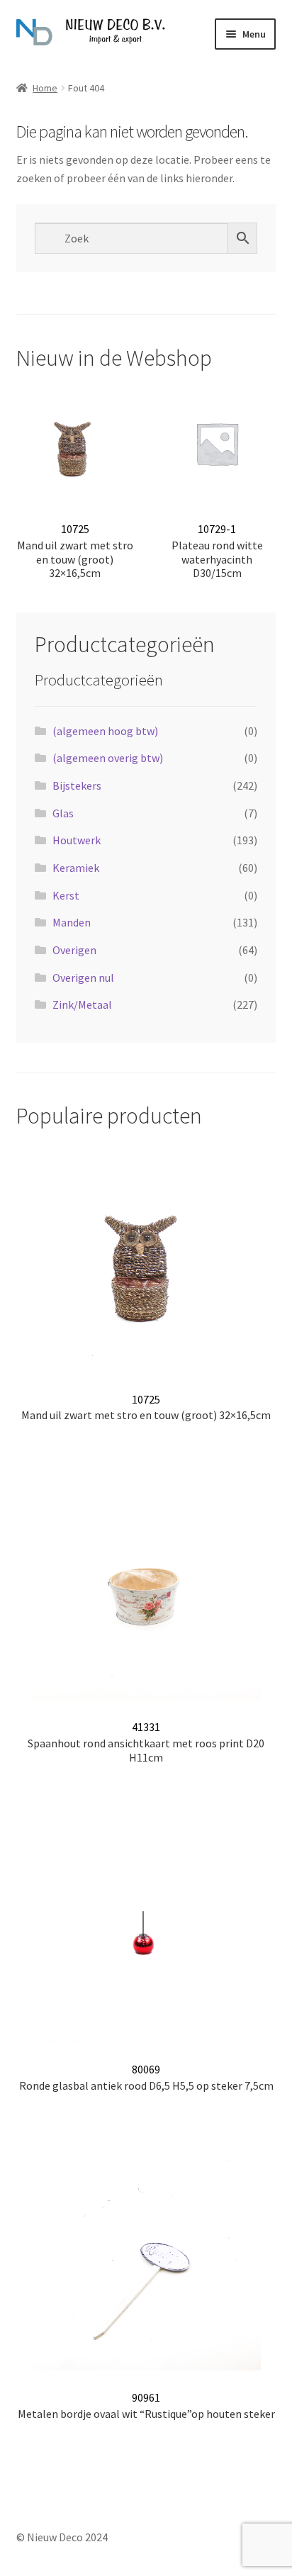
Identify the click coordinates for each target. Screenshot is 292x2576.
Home (45, 88)
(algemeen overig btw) (108, 758)
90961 (146, 2406)
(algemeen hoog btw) (105, 731)
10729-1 (217, 551)
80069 (146, 2077)
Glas (63, 813)
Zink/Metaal (82, 1004)
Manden (72, 922)
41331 (146, 1742)
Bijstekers (77, 785)
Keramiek (76, 868)
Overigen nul (83, 978)
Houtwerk (77, 840)
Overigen (74, 950)
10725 (75, 551)
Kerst (66, 895)
